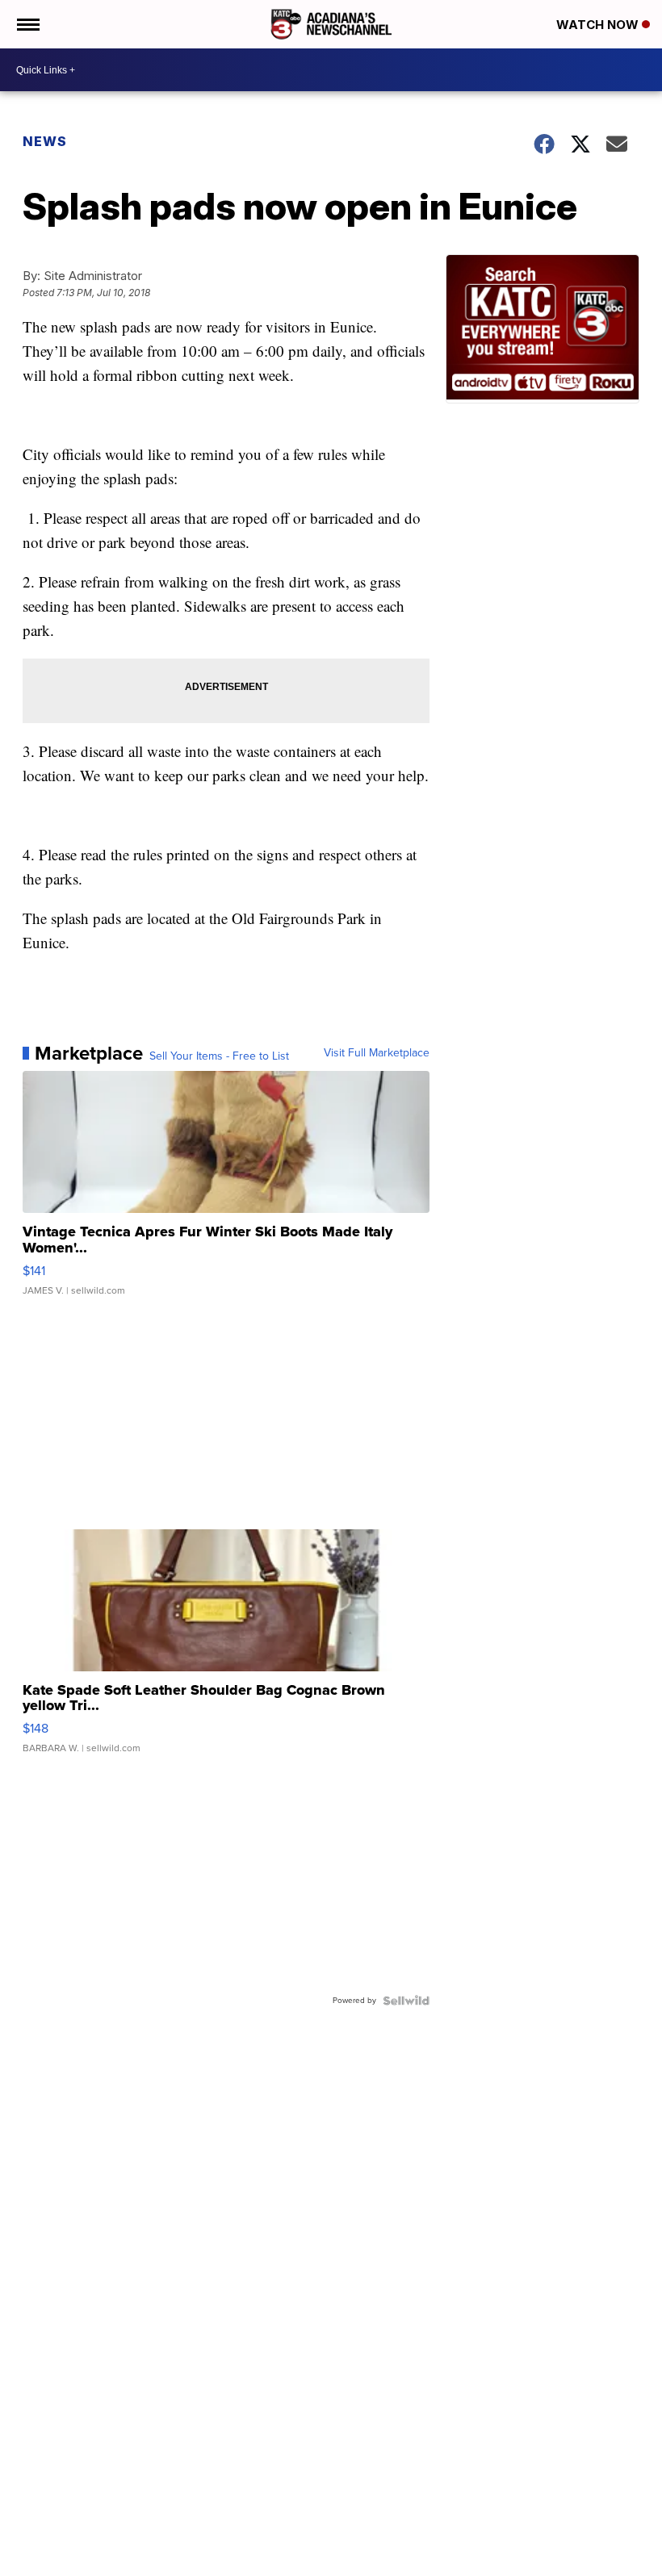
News (45, 141)
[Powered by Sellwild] (406, 2001)
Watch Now (599, 25)
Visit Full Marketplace (377, 1053)
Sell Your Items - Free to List (219, 1056)
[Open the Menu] (27, 24)
